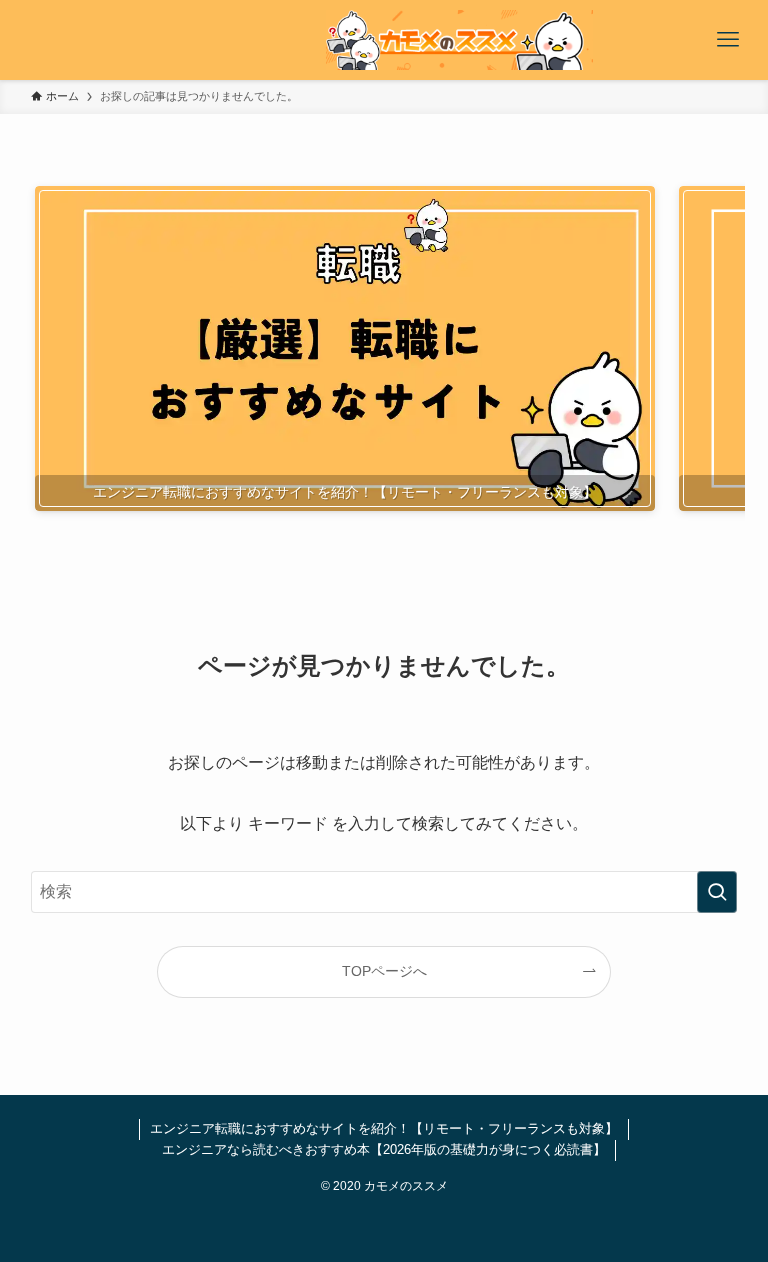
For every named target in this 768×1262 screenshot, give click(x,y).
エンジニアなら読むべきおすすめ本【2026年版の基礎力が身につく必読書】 (384, 1149)
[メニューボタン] (728, 40)
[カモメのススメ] (459, 40)
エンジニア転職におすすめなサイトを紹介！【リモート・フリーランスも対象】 (384, 1128)
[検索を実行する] (717, 892)
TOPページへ (384, 971)
